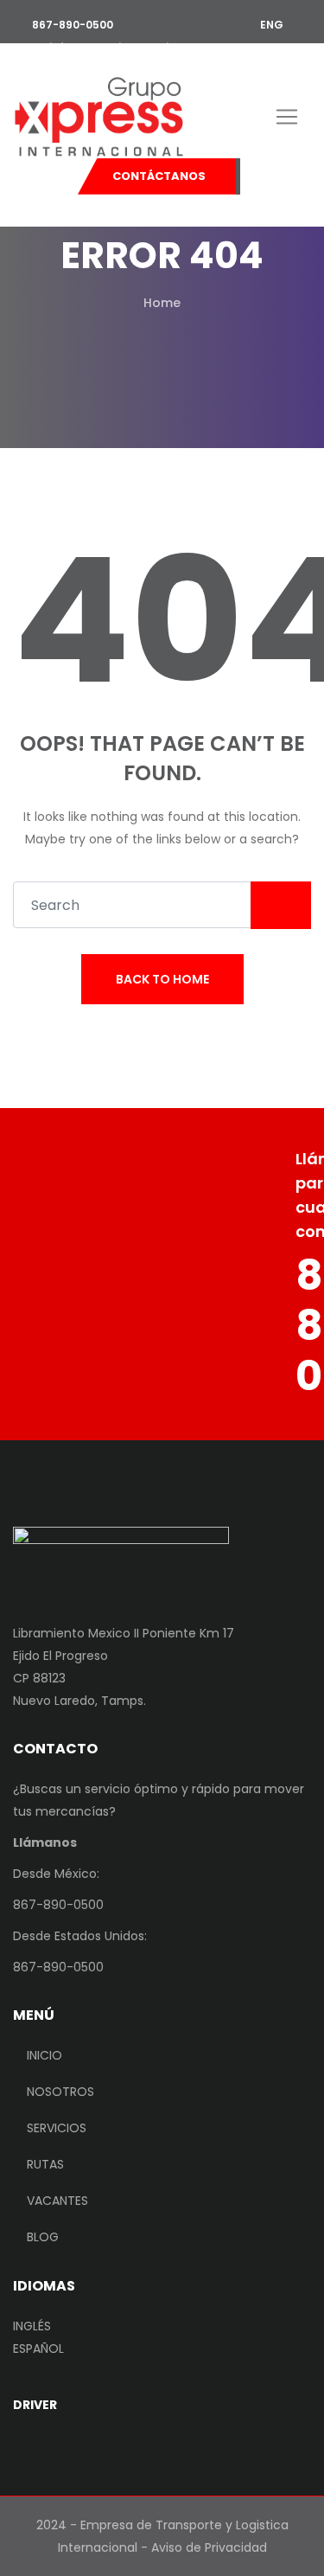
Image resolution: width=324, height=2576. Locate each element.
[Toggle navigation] (287, 117)
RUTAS (45, 2164)
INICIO (44, 2055)
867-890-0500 (71, 25)
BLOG (43, 2237)
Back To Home (162, 979)
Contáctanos (159, 176)
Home (162, 303)
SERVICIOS (57, 2128)
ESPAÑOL (38, 2349)
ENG (270, 25)
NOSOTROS (60, 2092)
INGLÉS (32, 2326)
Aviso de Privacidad (209, 2547)
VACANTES (57, 2201)
